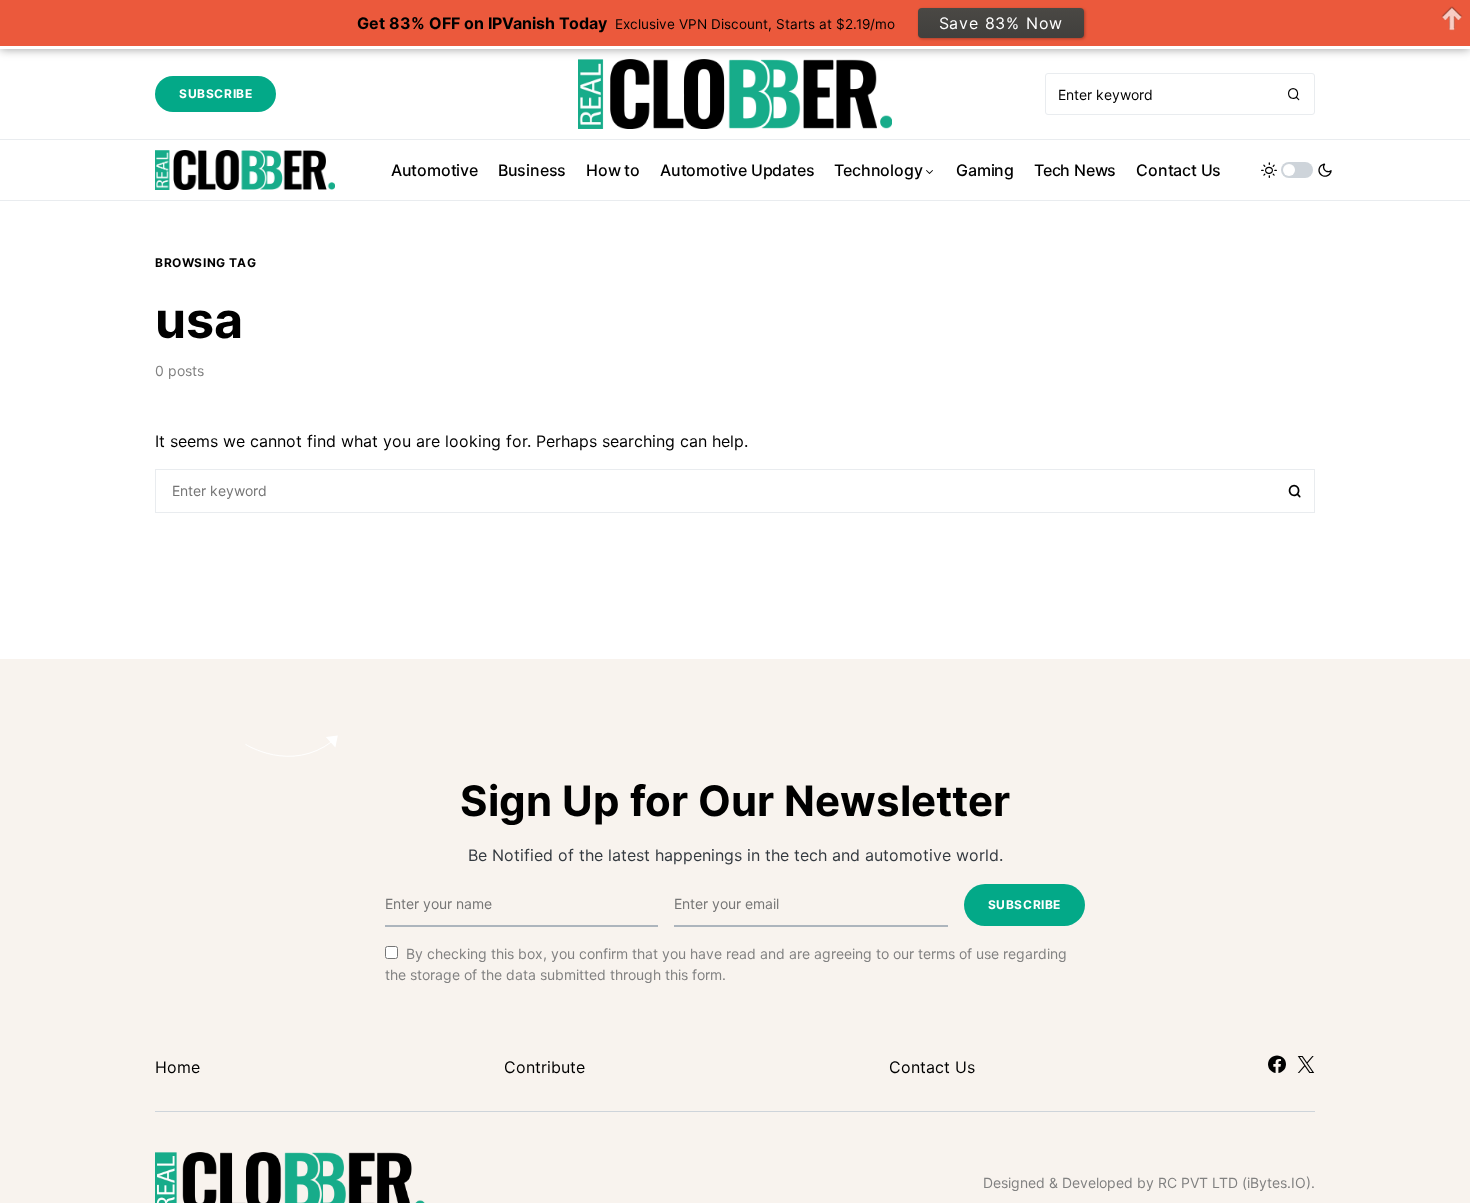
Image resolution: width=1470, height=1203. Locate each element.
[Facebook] (1277, 1064)
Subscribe (215, 93)
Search (1295, 491)
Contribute (544, 1067)
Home (177, 1067)
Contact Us (932, 1067)
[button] (1297, 170)
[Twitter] (1306, 1064)
